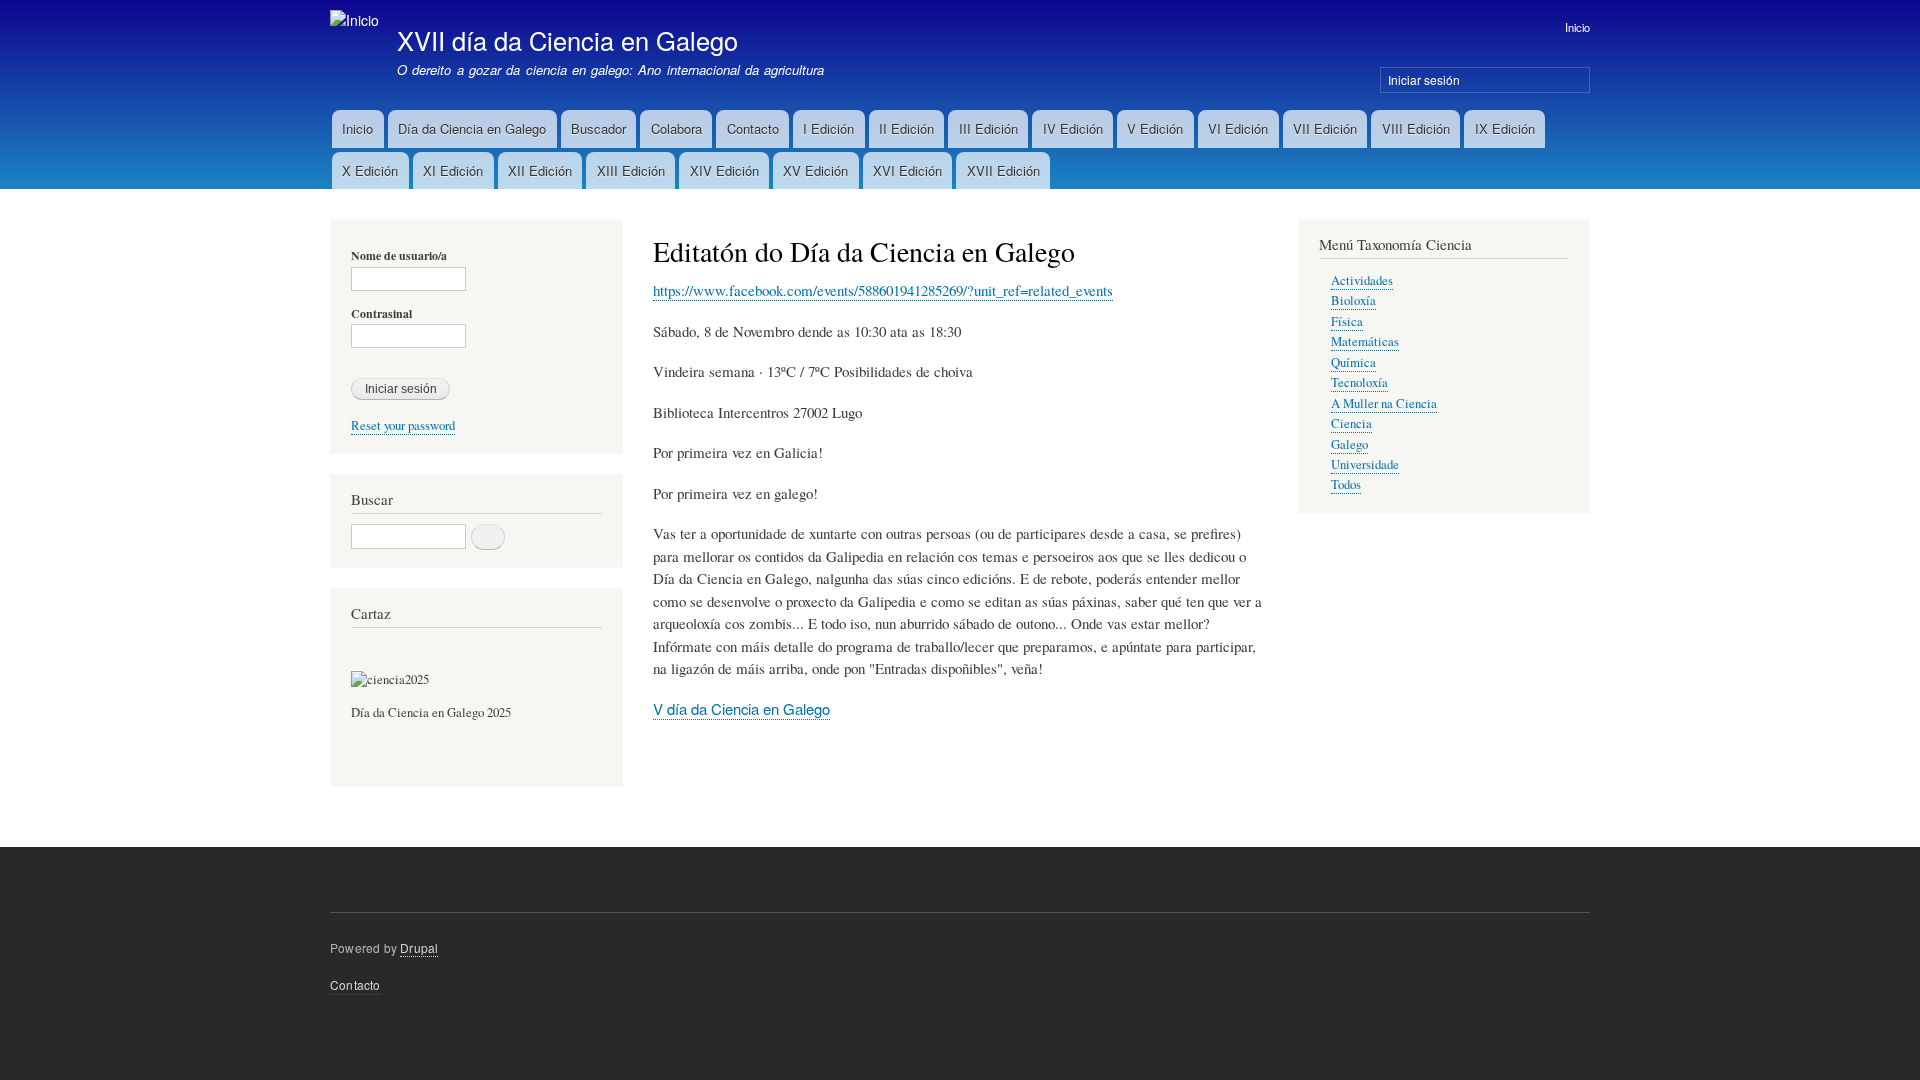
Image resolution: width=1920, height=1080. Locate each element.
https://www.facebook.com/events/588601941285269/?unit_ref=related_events (883, 290)
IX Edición (1505, 128)
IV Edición (1073, 128)
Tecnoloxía (1359, 382)
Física (1347, 321)
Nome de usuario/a (399, 256)
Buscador (598, 128)
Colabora (676, 128)
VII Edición (1325, 128)
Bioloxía (1353, 300)
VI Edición (1238, 128)
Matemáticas (1365, 341)
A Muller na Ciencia (1384, 403)
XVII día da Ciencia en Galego (567, 40)
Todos (1346, 484)
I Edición (828, 128)
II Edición (906, 128)
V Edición (1155, 128)
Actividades (1362, 280)
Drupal (419, 947)
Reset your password (403, 425)
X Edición (370, 170)
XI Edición (453, 170)
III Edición (988, 128)
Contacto (753, 128)
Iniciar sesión (1424, 79)
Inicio (1577, 27)
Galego (1349, 444)
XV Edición (815, 170)
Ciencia (1351, 423)
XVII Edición (1003, 170)
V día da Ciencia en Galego (741, 708)
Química (1353, 362)
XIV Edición (724, 170)
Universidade (1365, 464)
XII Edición (540, 170)
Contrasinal (381, 314)
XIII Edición (631, 170)
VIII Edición (1416, 128)
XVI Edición (907, 170)
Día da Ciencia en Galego (472, 128)
